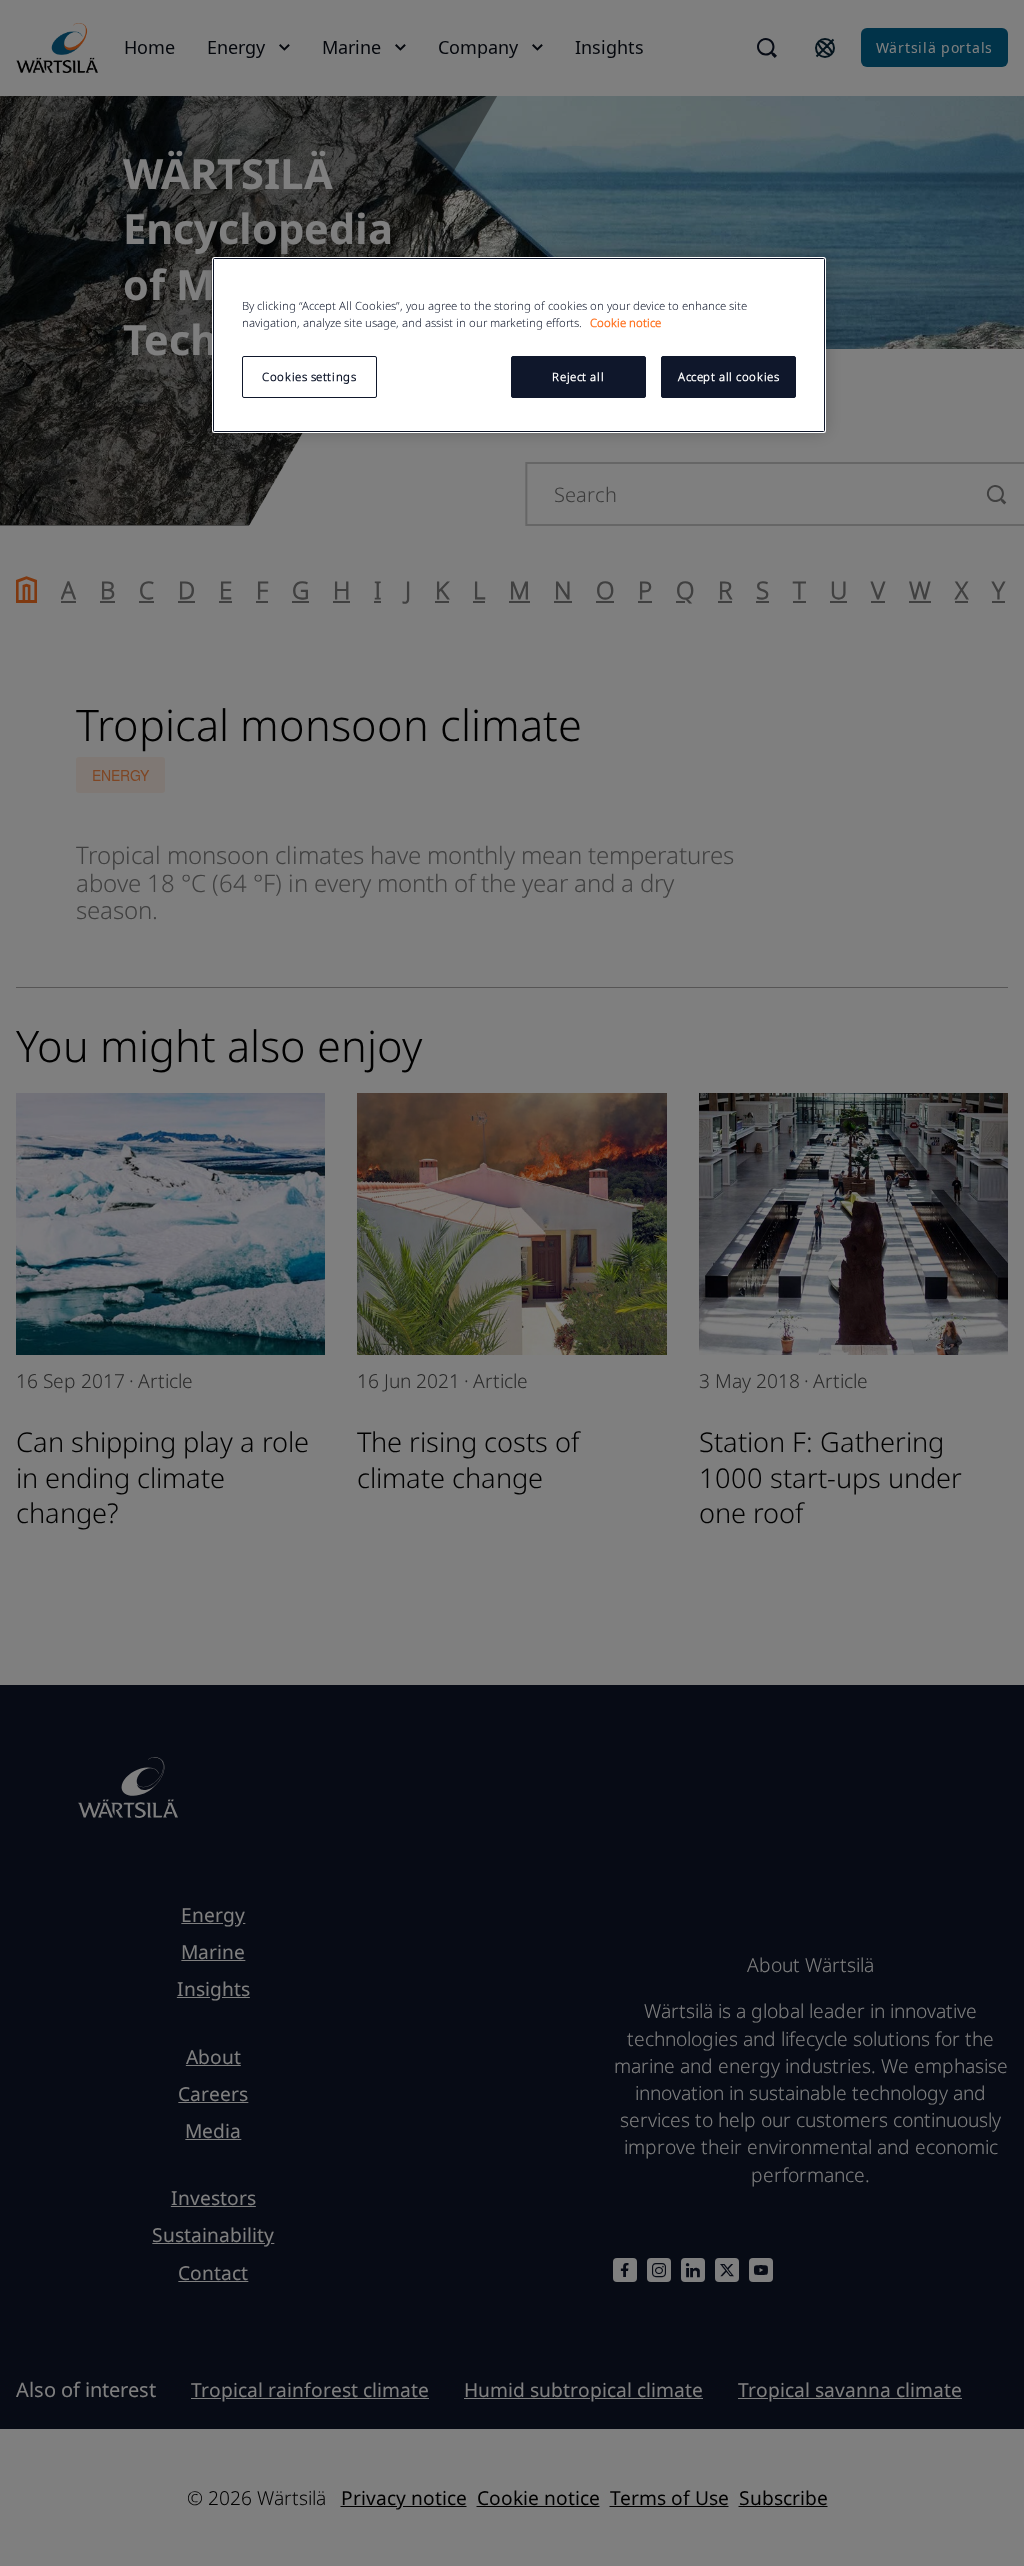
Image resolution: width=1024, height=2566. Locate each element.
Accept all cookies (728, 376)
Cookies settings (309, 376)
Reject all (578, 376)
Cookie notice (625, 322)
